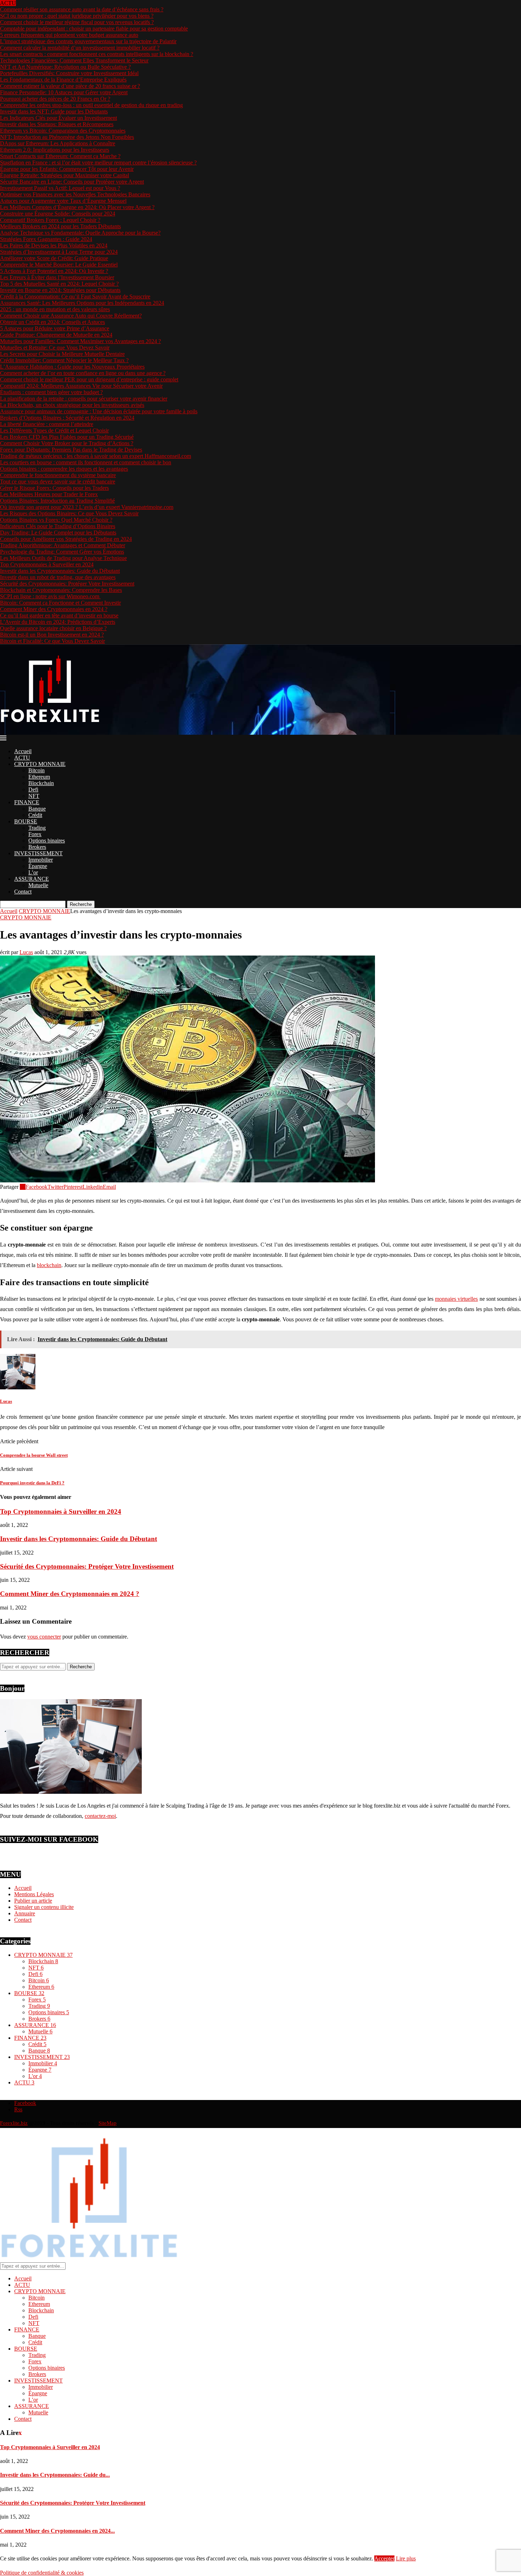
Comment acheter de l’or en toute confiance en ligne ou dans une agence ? (83, 373)
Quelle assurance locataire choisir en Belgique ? (53, 628)
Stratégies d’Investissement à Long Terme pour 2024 (59, 252)
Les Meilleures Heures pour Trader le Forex (49, 494)
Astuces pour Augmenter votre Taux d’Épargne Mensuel (63, 201)
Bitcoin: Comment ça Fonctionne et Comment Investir (60, 603)
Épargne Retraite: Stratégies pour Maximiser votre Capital (65, 175)
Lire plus (406, 2558)
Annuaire (25, 1913)
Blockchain (41, 783)
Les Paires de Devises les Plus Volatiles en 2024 (54, 245)
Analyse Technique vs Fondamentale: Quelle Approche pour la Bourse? (80, 233)
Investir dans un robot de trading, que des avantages (58, 577)
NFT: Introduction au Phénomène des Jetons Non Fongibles (67, 137)
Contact (23, 892)
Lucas (26, 952)
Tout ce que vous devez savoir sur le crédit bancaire (58, 481)
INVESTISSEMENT (38, 853)
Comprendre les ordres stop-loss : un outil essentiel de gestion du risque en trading (91, 105)
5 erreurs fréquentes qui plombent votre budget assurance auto (69, 35)
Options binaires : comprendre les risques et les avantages (64, 469)
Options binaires (47, 841)
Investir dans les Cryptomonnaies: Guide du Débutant (60, 571)
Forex (35, 834)
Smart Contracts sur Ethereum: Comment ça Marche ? (60, 156)
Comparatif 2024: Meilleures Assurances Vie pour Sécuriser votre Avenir (81, 386)
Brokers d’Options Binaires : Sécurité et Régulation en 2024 (67, 418)
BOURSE (26, 821)
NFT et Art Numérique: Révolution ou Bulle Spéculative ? (65, 67)
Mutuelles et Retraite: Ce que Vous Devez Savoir (55, 348)
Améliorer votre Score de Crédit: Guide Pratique (54, 258)
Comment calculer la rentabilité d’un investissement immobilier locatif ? (80, 48)
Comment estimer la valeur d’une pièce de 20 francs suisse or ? (70, 86)
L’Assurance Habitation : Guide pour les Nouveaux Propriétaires (72, 367)
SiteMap (108, 2123)
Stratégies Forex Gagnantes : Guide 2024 (46, 239)
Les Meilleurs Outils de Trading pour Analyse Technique (63, 558)
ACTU (22, 758)
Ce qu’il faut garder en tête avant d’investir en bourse (59, 615)
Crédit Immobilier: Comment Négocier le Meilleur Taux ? (64, 360)
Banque (37, 809)
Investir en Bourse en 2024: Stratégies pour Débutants (60, 290)
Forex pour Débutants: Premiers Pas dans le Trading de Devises (71, 450)
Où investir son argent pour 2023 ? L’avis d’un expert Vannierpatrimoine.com (87, 507)
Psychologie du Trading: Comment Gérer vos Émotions (62, 552)
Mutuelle (38, 885)
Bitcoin (37, 770)
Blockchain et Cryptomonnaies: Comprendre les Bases (61, 590)
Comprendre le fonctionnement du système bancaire (58, 475)
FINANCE (27, 802)
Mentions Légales (34, 1894)
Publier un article (33, 1901)
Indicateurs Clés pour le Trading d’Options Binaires (58, 526)
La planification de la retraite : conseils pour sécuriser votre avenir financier (84, 399)
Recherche (81, 904)
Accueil (23, 751)
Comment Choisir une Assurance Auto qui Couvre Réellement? (71, 316)
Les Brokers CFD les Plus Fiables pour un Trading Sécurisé (67, 437)
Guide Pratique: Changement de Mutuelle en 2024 (56, 335)
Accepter (384, 2558)
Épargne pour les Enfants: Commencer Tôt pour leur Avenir (67, 169)
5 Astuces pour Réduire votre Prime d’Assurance (55, 328)
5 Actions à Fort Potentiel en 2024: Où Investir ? (54, 271)
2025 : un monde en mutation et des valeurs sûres (55, 309)
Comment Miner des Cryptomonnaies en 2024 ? (54, 609)
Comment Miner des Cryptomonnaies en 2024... (57, 2531)
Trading (37, 828)
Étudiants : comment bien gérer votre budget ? (51, 392)
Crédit (35, 815)
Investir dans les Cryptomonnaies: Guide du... (55, 2475)
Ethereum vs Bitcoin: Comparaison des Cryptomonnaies (63, 131)
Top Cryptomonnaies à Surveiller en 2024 (47, 564)
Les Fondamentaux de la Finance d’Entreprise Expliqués (63, 80)
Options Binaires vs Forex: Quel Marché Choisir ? (56, 520)
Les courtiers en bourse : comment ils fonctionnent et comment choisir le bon (86, 462)
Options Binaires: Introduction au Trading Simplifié (57, 501)
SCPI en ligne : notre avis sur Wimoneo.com (50, 596)
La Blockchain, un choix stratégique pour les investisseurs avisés (72, 405)
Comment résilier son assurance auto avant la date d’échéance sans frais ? (82, 9)
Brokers (37, 847)
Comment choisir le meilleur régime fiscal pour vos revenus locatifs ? (77, 22)
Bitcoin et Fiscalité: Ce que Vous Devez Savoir (52, 641)
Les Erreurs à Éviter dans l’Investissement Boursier (57, 277)
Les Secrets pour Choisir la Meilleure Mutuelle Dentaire (62, 354)
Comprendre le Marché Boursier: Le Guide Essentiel (59, 265)
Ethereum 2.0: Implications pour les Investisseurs (55, 150)
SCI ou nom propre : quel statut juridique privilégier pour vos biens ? (77, 16)
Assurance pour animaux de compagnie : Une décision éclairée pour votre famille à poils (99, 411)
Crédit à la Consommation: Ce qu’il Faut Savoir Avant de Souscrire (75, 296)
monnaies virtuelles (456, 1299)
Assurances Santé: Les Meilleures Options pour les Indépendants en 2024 (82, 303)
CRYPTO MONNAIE (40, 764)
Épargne (38, 866)
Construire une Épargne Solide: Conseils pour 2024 (58, 214)
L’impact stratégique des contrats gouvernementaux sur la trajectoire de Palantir (88, 41)
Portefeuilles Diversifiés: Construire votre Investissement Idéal (69, 73)
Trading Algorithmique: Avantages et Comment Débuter (63, 545)
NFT (34, 796)
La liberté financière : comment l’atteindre (47, 424)
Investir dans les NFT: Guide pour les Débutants (54, 111)
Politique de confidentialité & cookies (42, 2573)
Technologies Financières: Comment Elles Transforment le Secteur (74, 60)
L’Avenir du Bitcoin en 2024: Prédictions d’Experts (58, 622)
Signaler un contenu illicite (44, 1907)
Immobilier (41, 860)
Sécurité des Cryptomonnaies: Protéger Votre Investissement (67, 584)
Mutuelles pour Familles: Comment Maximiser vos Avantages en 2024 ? (80, 341)
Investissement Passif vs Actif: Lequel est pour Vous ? (60, 188)
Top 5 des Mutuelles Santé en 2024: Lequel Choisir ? (59, 284)
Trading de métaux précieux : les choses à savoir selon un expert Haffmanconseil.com (96, 456)
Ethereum (39, 777)
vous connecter (44, 1637)
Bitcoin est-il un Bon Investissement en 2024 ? (52, 635)
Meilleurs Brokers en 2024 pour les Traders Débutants (60, 226)
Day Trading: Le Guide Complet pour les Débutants (58, 533)
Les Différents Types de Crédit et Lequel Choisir (54, 430)
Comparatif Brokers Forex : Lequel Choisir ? (50, 220)
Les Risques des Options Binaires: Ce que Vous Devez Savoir (69, 513)
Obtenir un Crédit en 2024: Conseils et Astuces (52, 322)
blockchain (49, 1265)
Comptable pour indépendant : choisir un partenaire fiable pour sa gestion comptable (94, 29)
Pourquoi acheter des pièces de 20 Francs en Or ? (55, 99)
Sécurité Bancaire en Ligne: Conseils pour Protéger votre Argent (72, 182)
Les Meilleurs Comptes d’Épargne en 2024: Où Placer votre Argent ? (77, 207)
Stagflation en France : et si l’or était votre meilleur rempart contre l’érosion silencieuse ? (98, 163)
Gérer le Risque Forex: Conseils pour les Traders (54, 488)
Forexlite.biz (14, 2123)
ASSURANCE (32, 879)
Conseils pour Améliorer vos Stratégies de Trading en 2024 (66, 539)
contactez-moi (100, 1816)
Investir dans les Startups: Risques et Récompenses (57, 124)
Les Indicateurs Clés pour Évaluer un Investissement (58, 118)
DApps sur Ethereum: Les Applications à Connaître (58, 143)
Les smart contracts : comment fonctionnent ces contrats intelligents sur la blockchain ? (97, 54)
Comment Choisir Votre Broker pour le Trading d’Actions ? (67, 443)
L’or (33, 872)
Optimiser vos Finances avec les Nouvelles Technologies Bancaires (75, 194)
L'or (35, 2076)
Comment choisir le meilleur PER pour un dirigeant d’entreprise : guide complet (89, 379)
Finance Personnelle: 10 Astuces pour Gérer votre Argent (64, 92)
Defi (33, 789)
